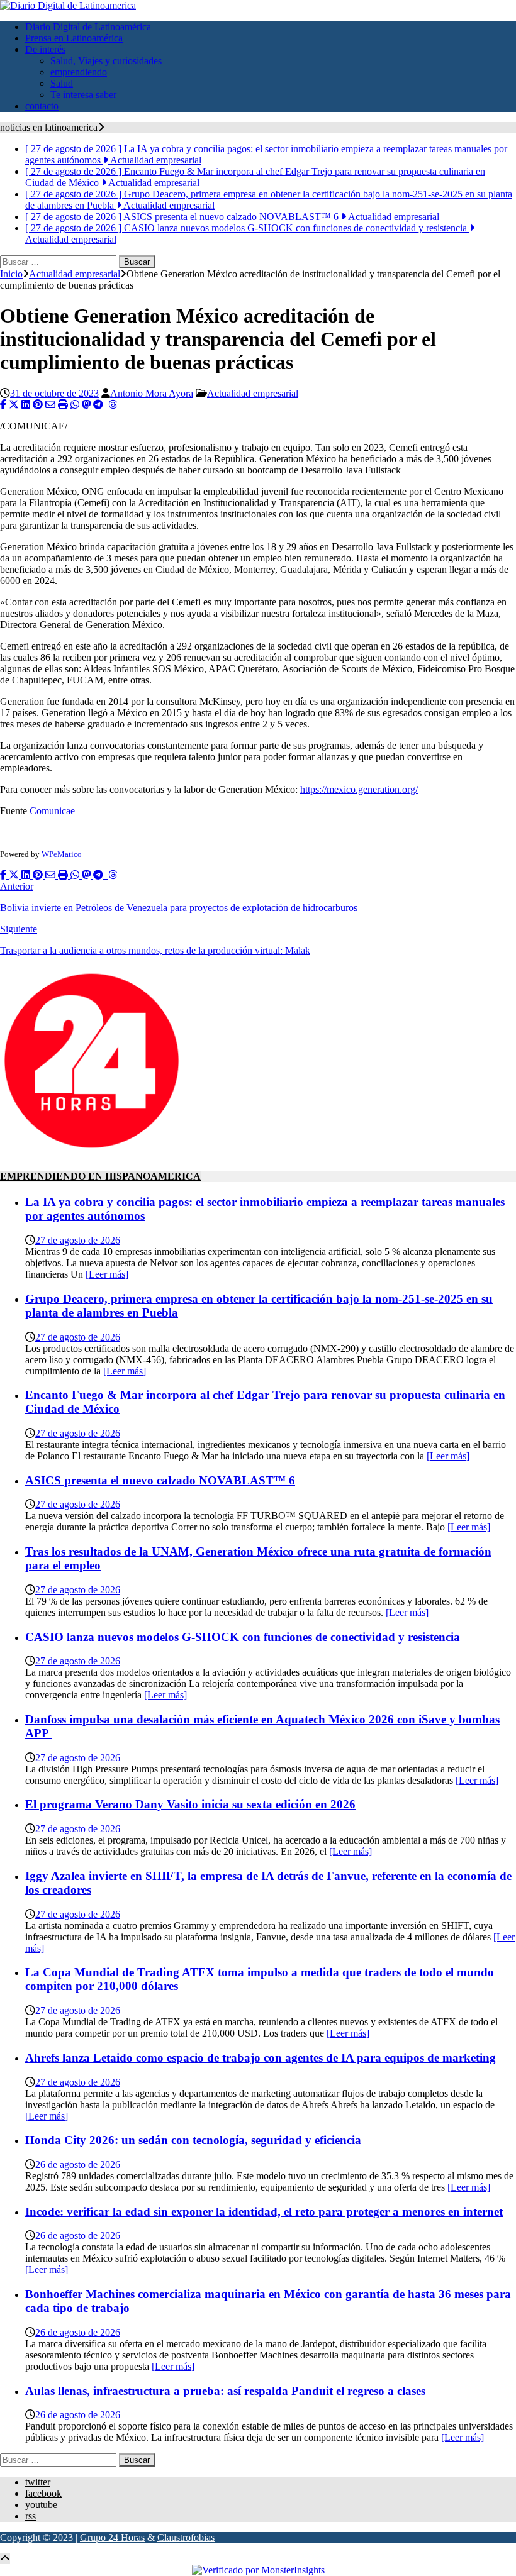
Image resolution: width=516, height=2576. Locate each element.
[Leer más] (107, 1274)
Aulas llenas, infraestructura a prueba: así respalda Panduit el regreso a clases (225, 2391)
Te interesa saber (83, 95)
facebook (43, 2493)
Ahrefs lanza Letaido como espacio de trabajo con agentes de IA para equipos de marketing (261, 2058)
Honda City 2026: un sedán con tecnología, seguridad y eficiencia (193, 2140)
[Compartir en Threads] (113, 405)
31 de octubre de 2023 (54, 393)
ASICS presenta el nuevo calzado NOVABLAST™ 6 (160, 1480)
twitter (38, 2482)
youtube (41, 2505)
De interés (45, 49)
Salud (62, 83)
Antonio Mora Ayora (152, 393)
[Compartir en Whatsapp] (76, 405)
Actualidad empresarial (253, 393)
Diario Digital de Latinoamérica (88, 27)
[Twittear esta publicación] (15, 405)
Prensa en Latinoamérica (74, 38)
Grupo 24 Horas (112, 2537)
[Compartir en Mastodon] (87, 405)
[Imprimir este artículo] (64, 405)
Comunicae (52, 811)
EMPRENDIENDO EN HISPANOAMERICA (100, 1176)
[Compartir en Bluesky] (107, 405)
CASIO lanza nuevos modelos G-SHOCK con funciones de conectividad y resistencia (243, 1637)
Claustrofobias (186, 2537)
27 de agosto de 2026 (78, 1240)
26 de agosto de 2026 (78, 2164)
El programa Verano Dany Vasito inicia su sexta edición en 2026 (190, 1804)
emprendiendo (79, 72)
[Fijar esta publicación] (39, 405)
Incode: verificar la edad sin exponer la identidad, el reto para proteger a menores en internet (264, 2212)
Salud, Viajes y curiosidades (106, 61)
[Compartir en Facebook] (4, 405)
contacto (42, 106)
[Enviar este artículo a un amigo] (52, 405)
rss (31, 2516)
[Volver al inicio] (5, 2559)
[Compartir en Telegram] (99, 405)
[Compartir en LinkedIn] (27, 405)
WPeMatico (62, 854)
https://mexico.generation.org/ (359, 789)
